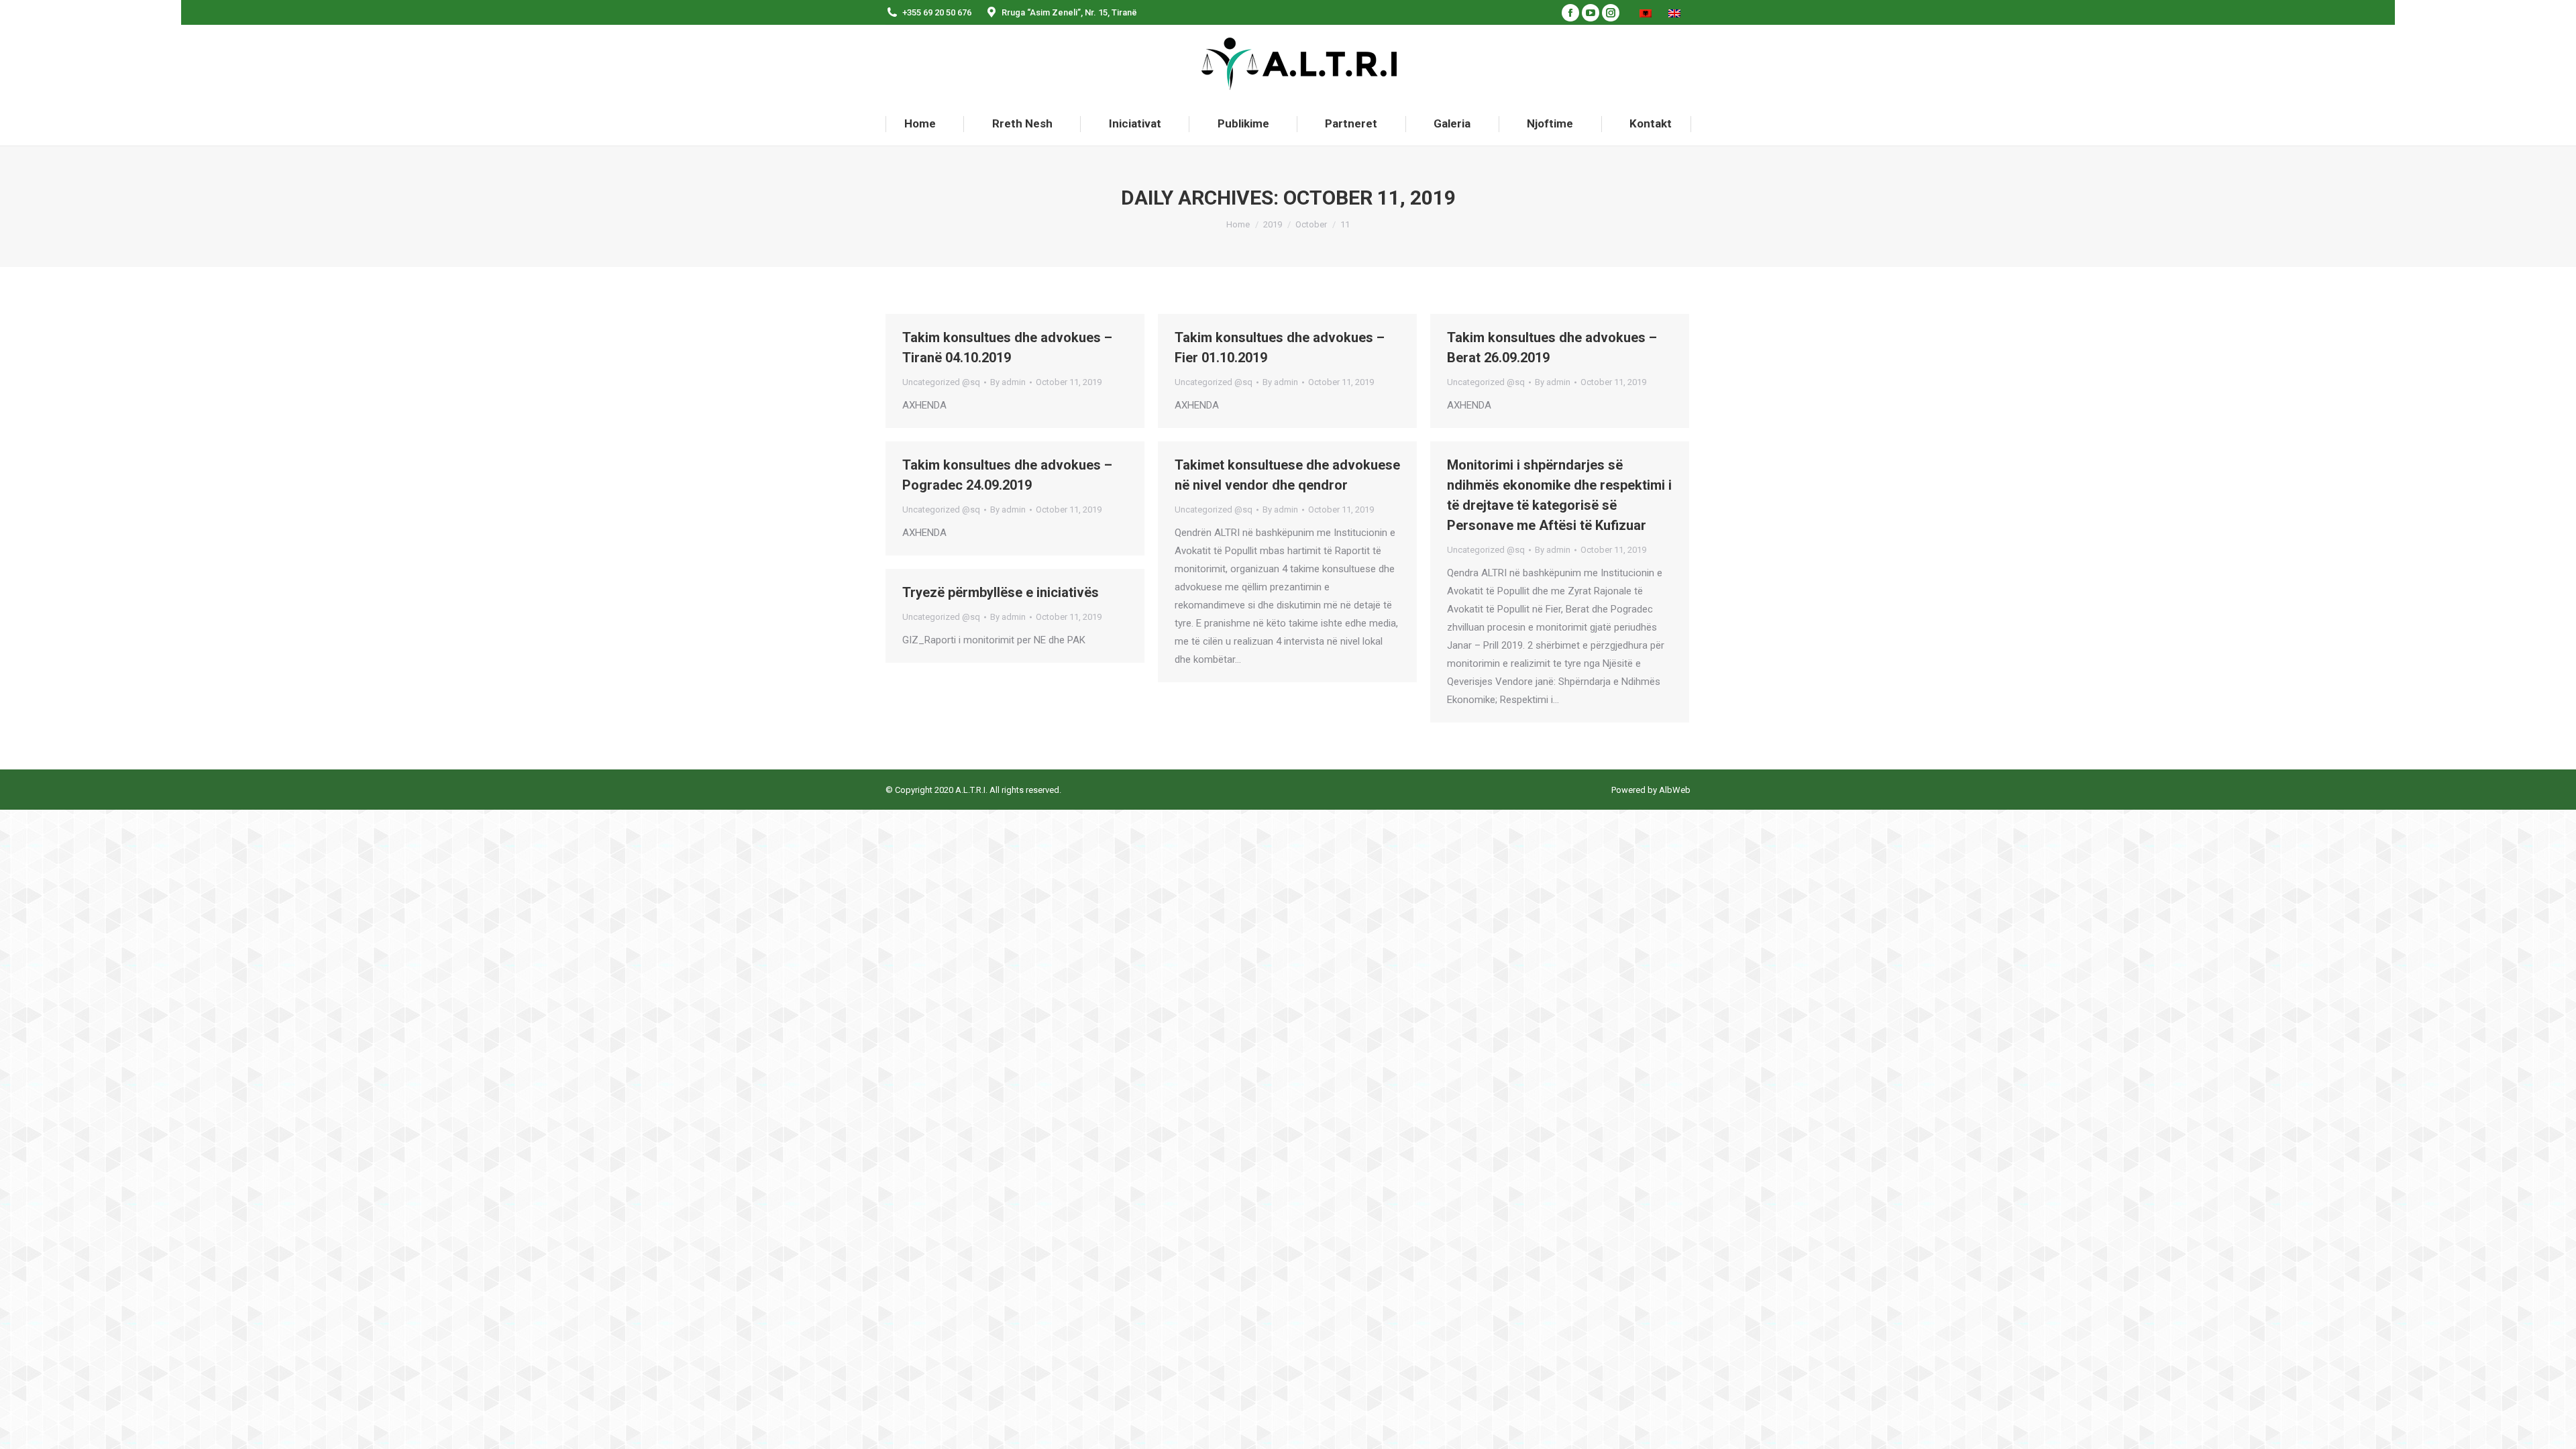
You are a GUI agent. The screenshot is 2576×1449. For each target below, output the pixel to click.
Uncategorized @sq (941, 382)
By (1008, 382)
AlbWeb (1674, 790)
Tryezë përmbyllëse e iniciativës (1001, 592)
